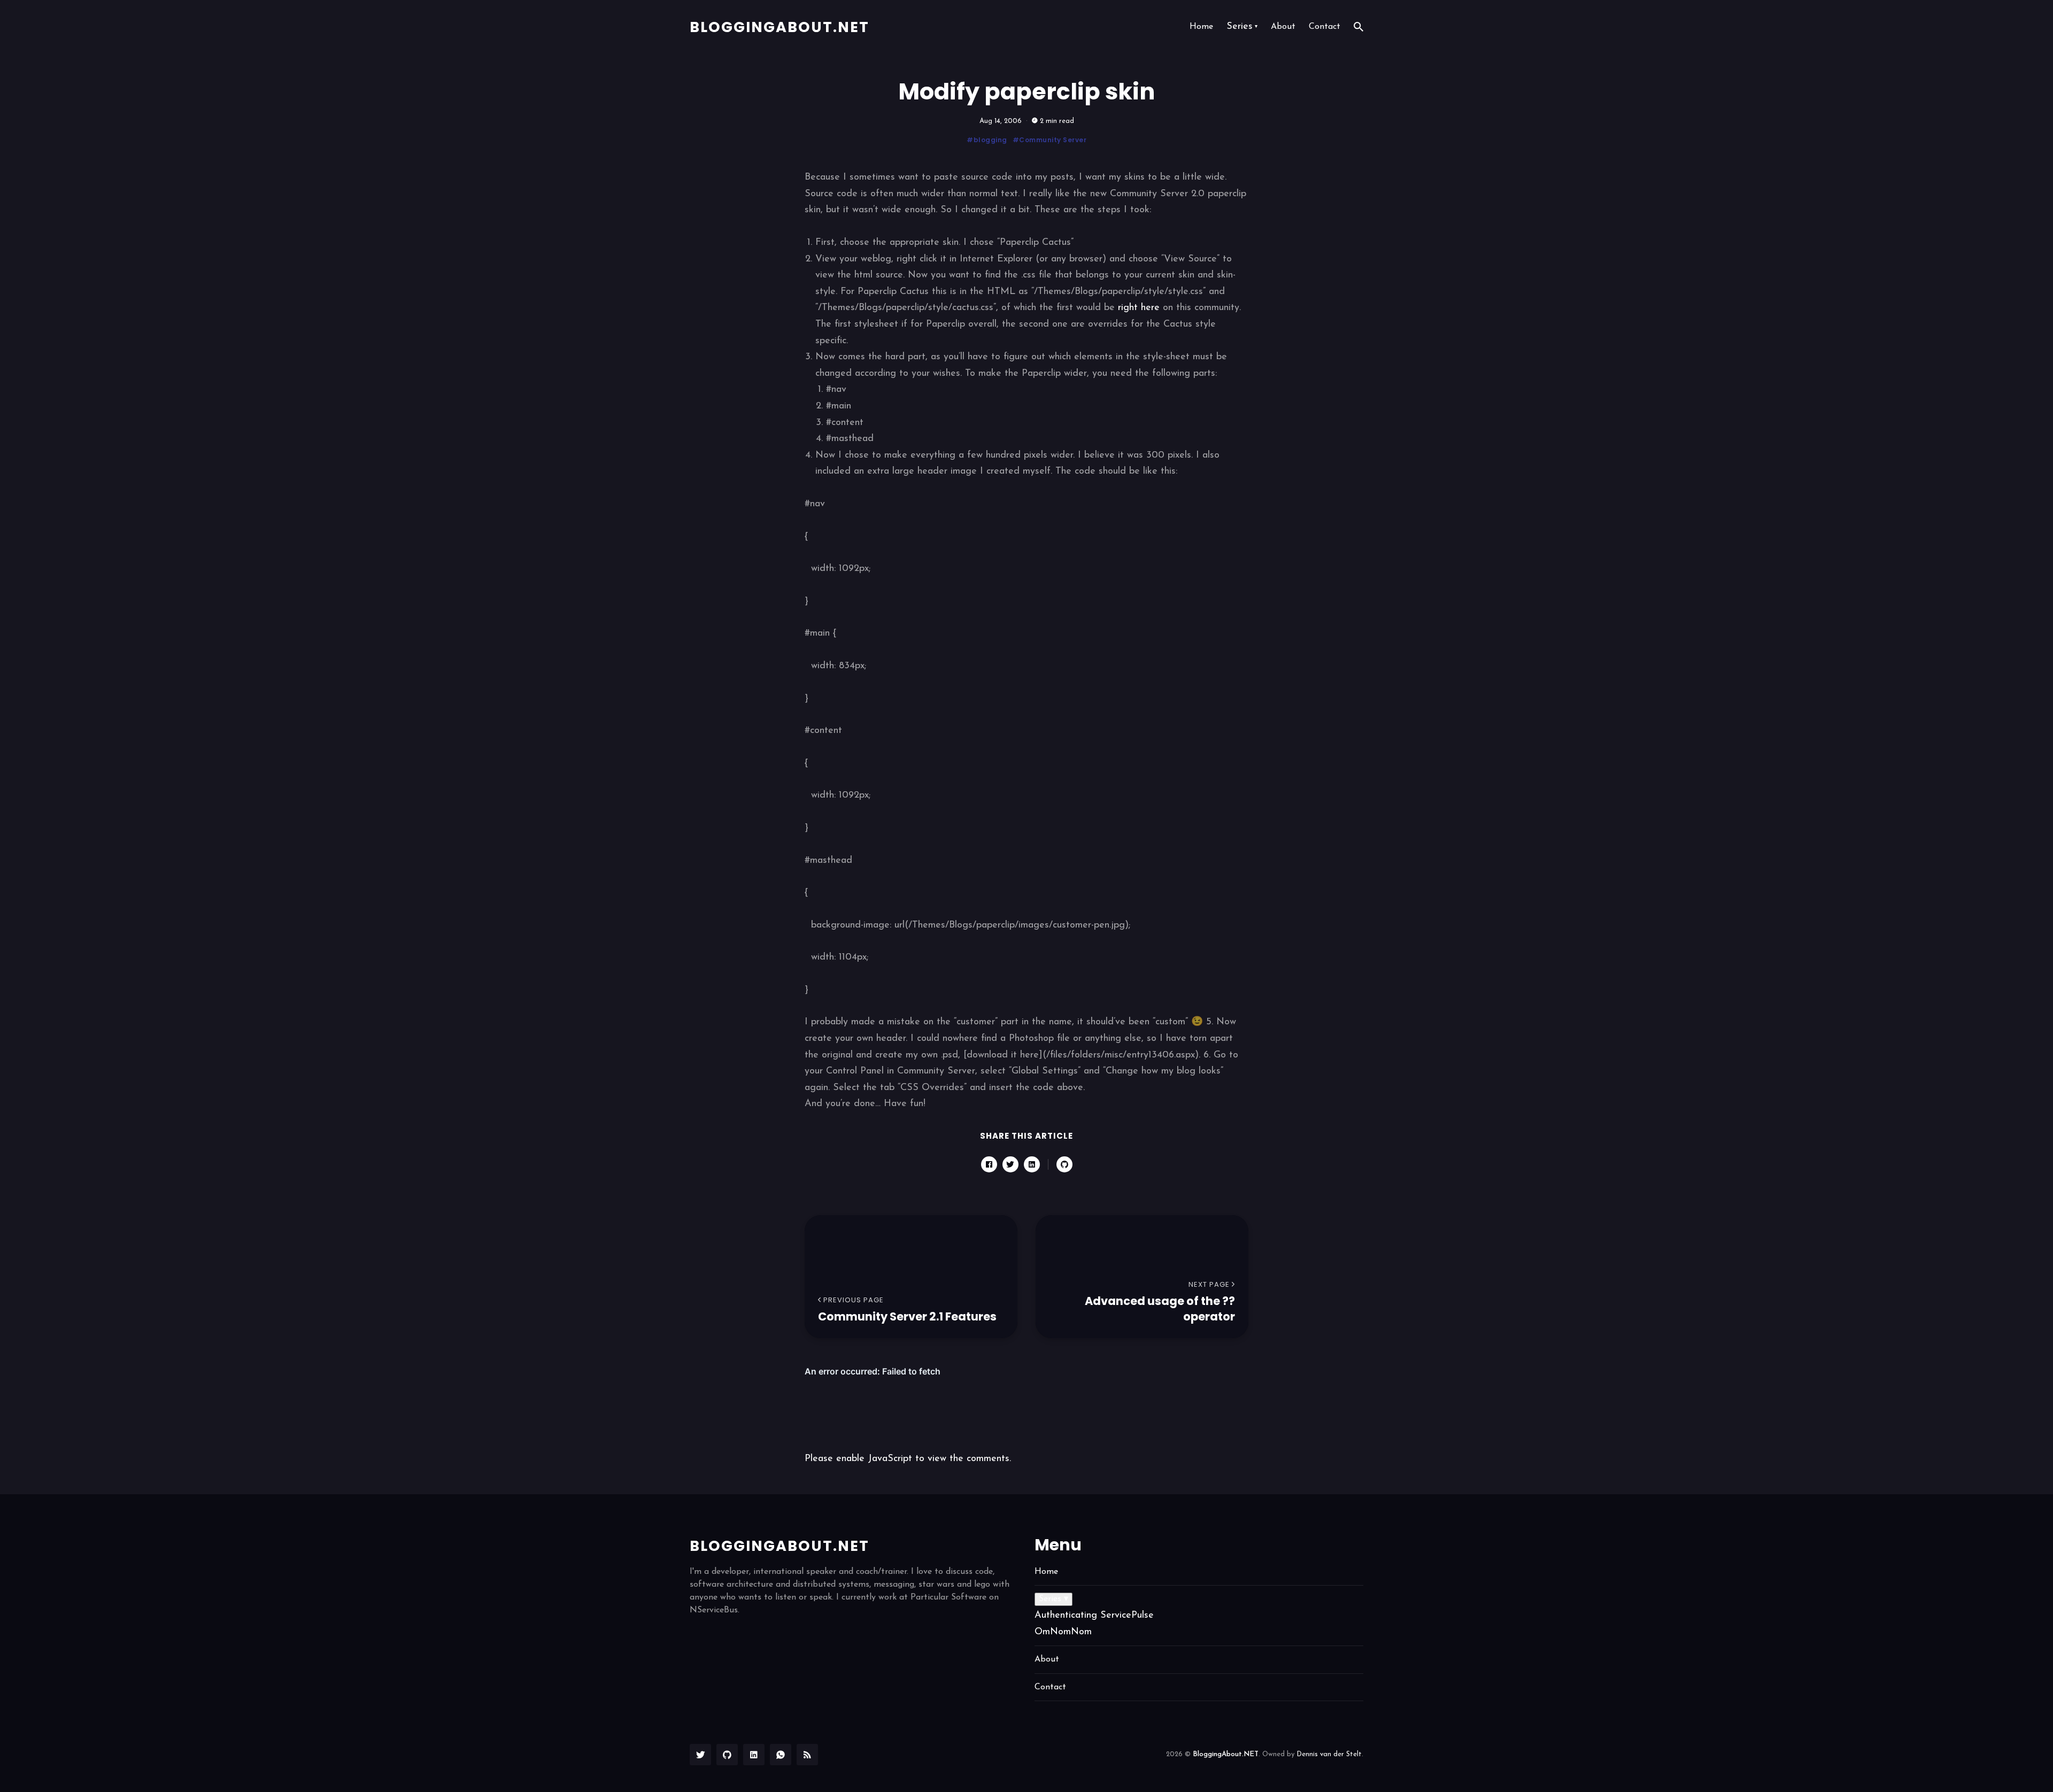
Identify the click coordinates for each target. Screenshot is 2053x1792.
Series (1242, 27)
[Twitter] (700, 1755)
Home (1201, 27)
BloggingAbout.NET (779, 27)
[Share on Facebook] (989, 1164)
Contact (1325, 27)
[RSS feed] (807, 1755)
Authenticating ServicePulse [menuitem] (1094, 1616)
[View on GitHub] (1064, 1164)
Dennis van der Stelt (1329, 1754)
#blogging (987, 140)
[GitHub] (727, 1755)
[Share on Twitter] (1010, 1164)
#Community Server (1050, 140)
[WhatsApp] (781, 1755)
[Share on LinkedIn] (1032, 1164)
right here (1139, 308)
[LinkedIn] (754, 1755)
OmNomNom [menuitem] (1063, 1632)
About (1283, 27)
